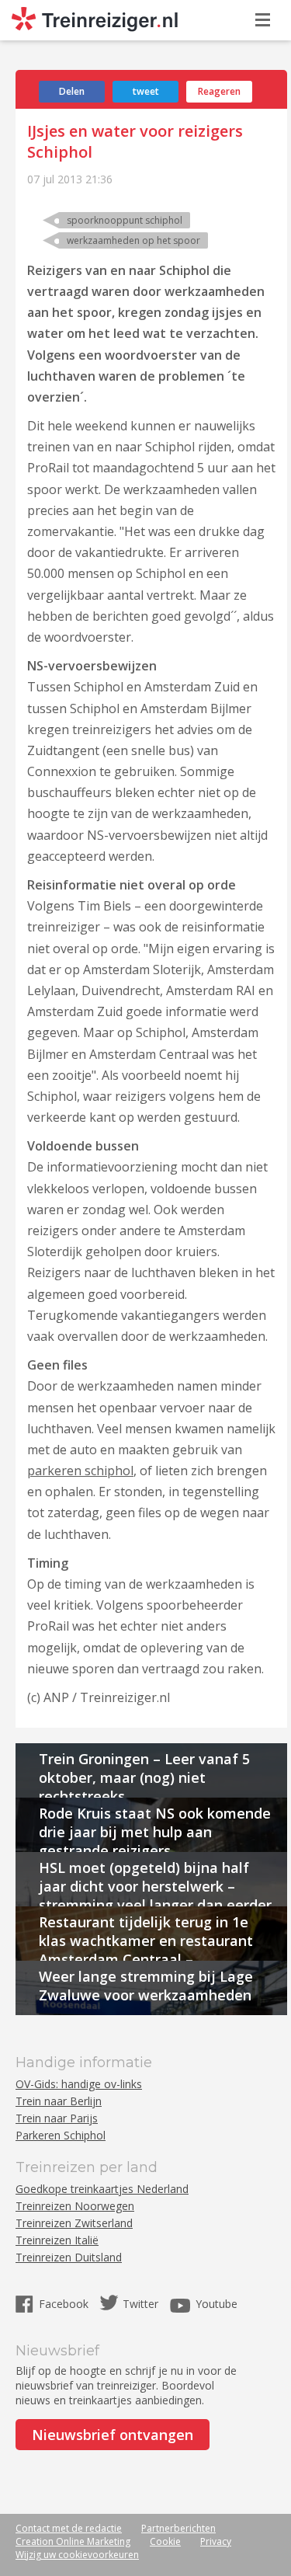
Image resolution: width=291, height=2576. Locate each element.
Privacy (216, 2541)
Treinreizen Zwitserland (74, 2223)
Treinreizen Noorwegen (75, 2206)
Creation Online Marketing (73, 2541)
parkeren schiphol (80, 1471)
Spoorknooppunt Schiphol (125, 220)
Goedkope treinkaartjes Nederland (102, 2189)
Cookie (165, 2541)
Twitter (140, 2304)
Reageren (219, 91)
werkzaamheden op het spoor (133, 240)
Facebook (65, 2304)
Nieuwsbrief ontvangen (113, 2435)
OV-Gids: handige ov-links (79, 2084)
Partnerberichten (178, 2528)
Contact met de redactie (69, 2528)
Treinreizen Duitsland (69, 2257)
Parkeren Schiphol (61, 2135)
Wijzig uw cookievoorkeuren (77, 2555)
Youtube (217, 2304)
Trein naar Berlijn (59, 2101)
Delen (72, 91)
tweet (146, 91)
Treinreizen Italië (57, 2240)
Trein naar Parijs (57, 2118)
